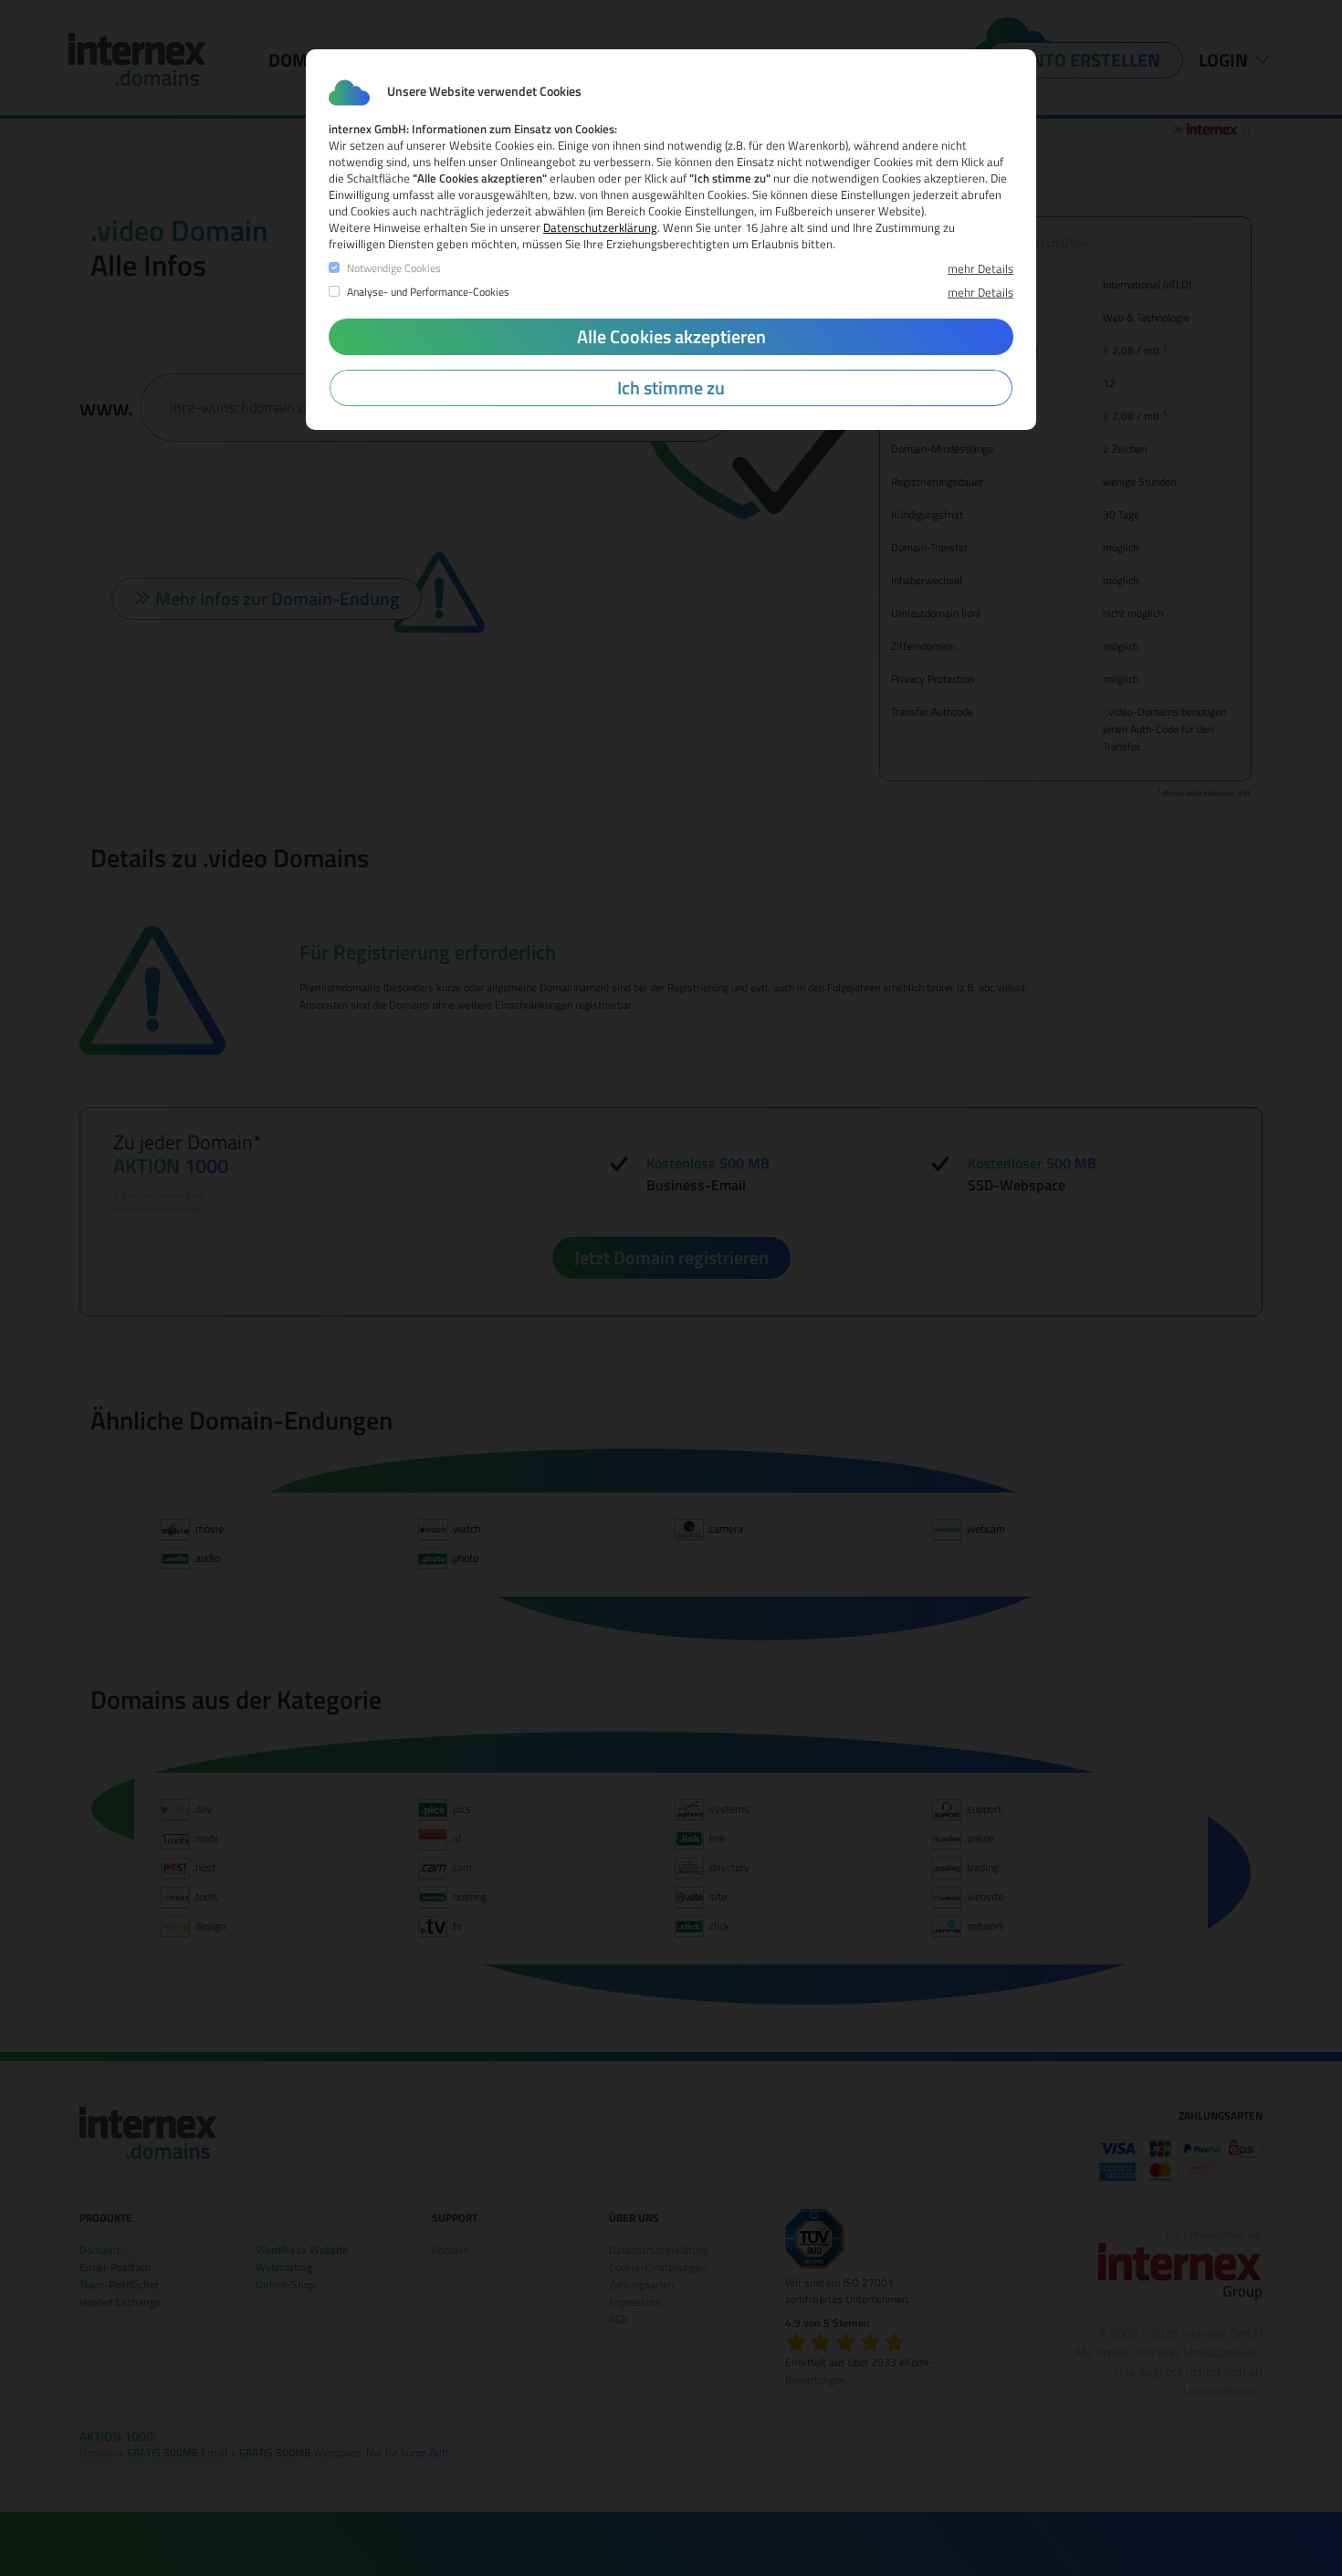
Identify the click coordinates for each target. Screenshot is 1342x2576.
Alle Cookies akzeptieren (671, 336)
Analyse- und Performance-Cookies (428, 292)
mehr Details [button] (980, 268)
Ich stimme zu (671, 387)
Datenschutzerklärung (600, 227)
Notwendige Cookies (394, 268)
